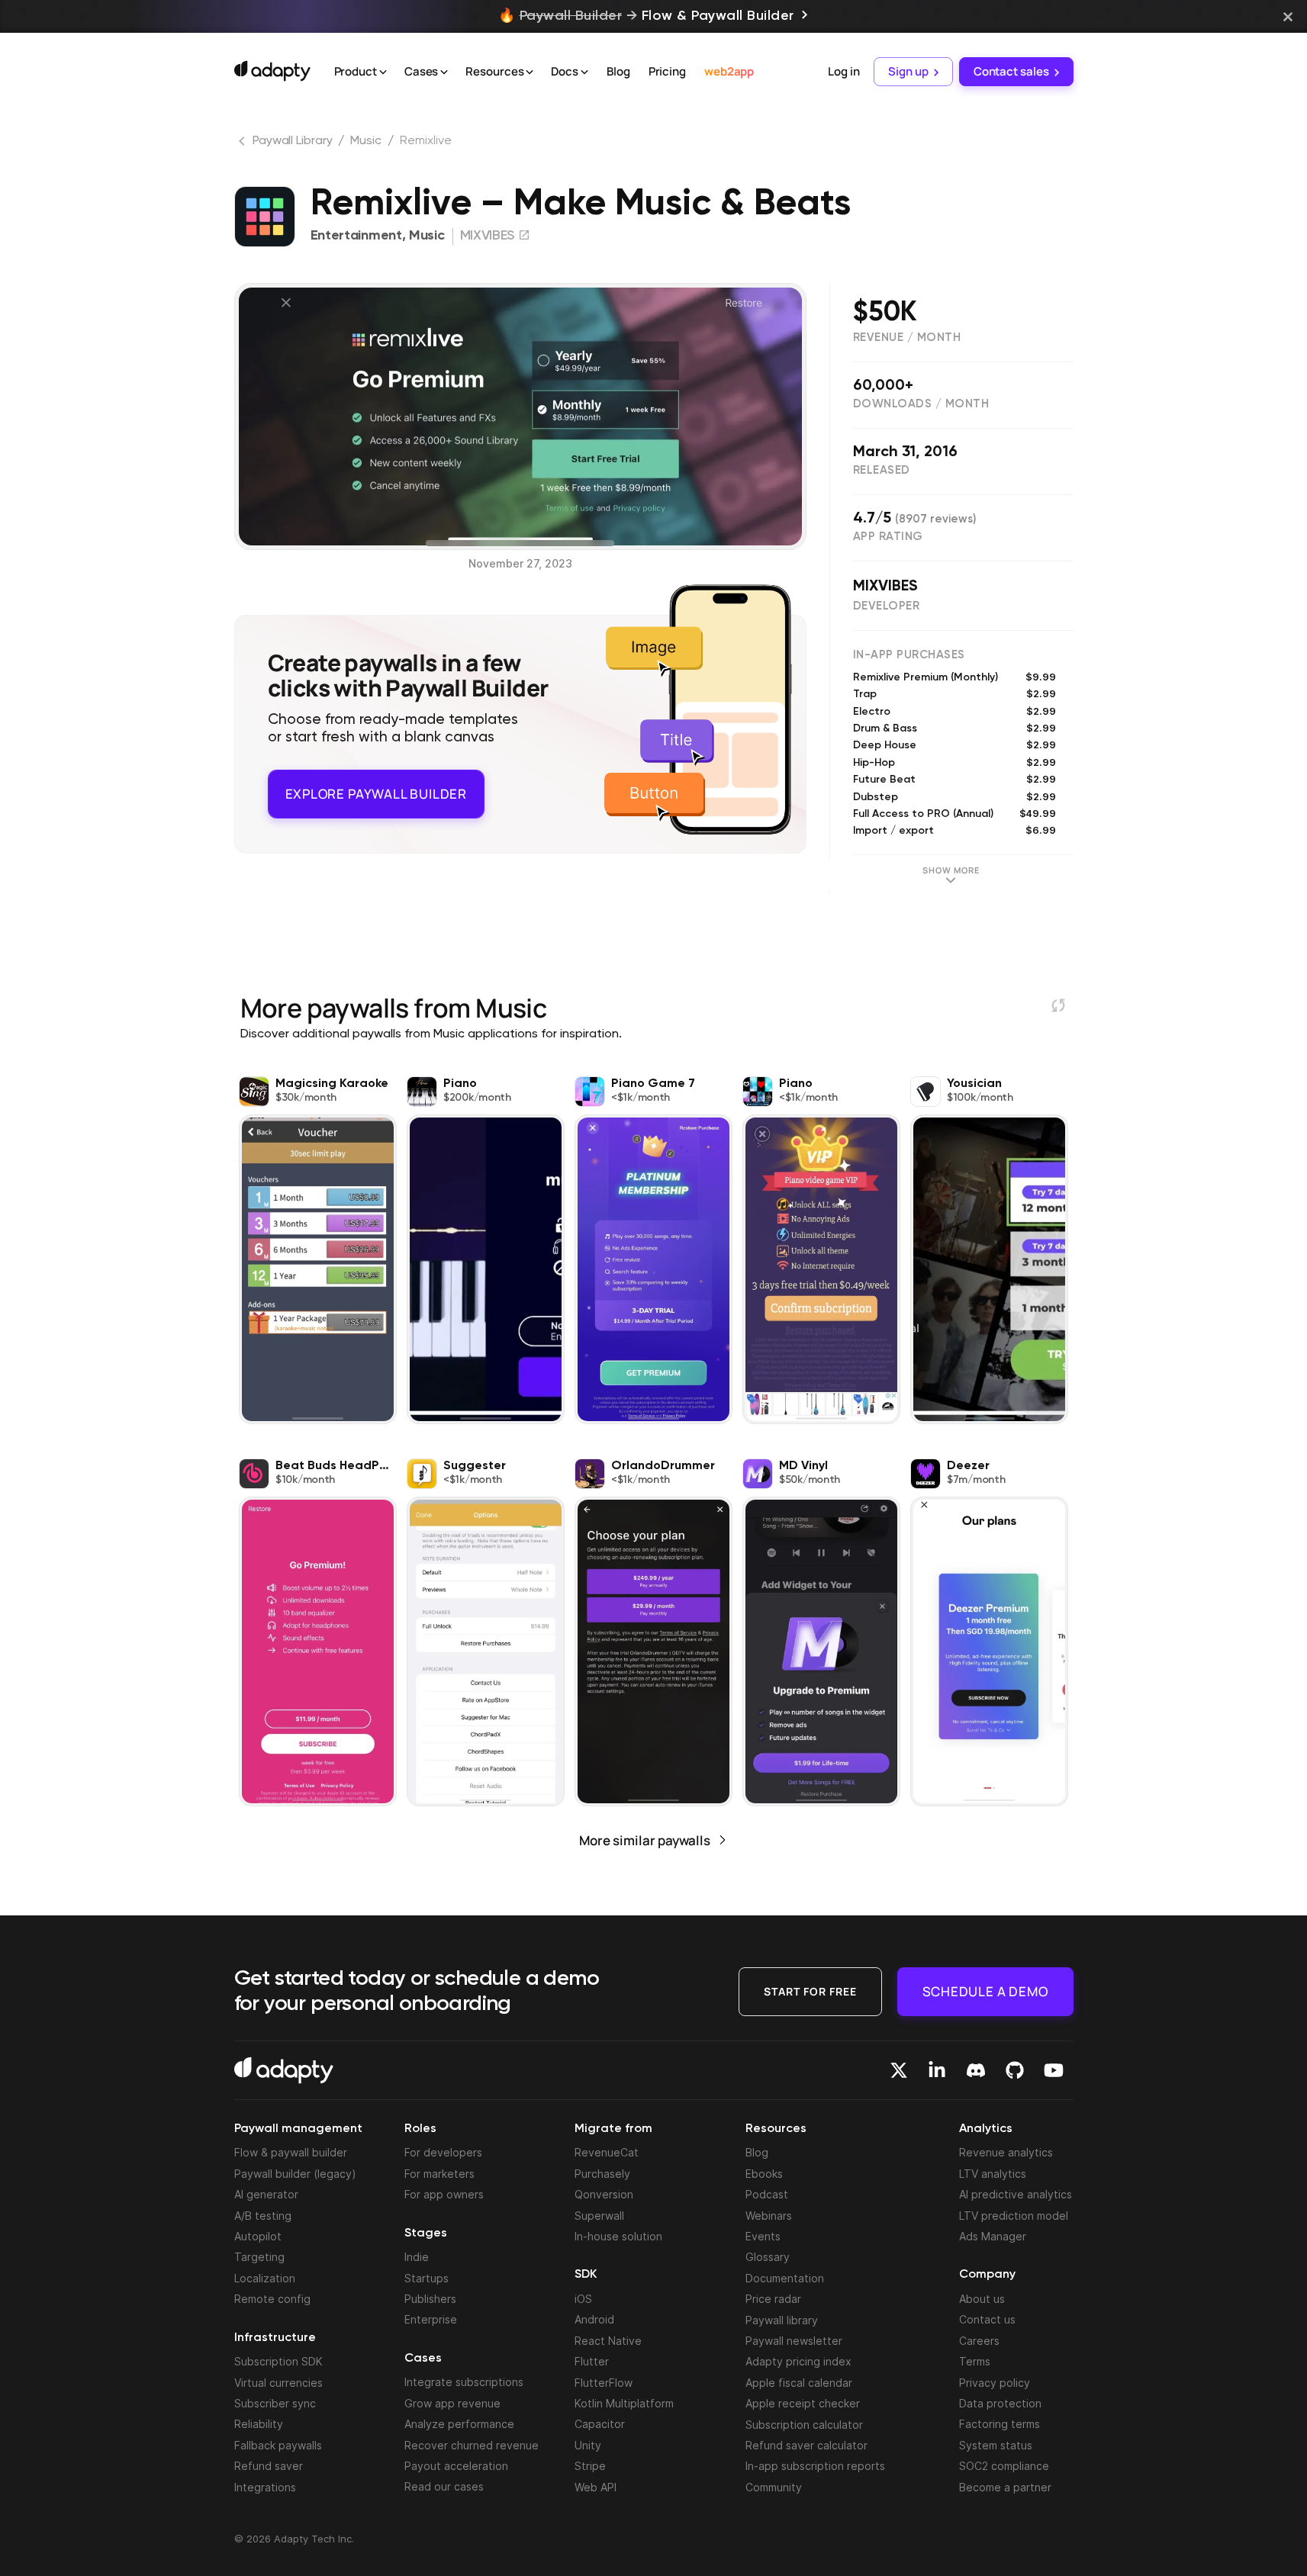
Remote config (272, 2299)
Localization (265, 2278)
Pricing (667, 71)
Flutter (592, 2361)
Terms (975, 2361)
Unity (588, 2445)
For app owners (444, 2194)
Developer (887, 606)
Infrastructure (275, 2338)
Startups (427, 2278)
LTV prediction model (1014, 2216)
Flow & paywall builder (291, 2152)
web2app (729, 71)
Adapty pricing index (798, 2361)
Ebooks (764, 2174)
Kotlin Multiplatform (624, 2403)
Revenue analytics (1006, 2152)
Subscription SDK (278, 2361)
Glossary (768, 2257)
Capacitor (600, 2424)
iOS (583, 2299)
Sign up (908, 71)
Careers (979, 2341)
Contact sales (1011, 71)
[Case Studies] (444, 72)
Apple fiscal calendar (799, 2383)
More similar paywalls (645, 1840)
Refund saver (269, 2466)
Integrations (265, 2487)
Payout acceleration (456, 2466)
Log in (843, 71)
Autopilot (258, 2236)
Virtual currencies (278, 2383)
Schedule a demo (985, 1991)
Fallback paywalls (278, 2445)
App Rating (888, 537)
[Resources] (530, 72)
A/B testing (263, 2216)
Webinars (769, 2216)
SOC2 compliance (1004, 2466)
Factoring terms (1000, 2424)
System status (996, 2445)
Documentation (785, 2278)
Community (774, 2487)
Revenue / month (907, 338)
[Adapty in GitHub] (1015, 2070)
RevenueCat (607, 2152)
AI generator (266, 2194)
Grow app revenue (452, 2403)
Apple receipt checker (803, 2403)
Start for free (810, 1991)
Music (366, 141)
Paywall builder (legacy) (295, 2174)
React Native (608, 2341)
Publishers (430, 2299)
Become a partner (1005, 2487)
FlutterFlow (604, 2383)
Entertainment (356, 236)
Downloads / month (921, 404)
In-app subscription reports (815, 2466)
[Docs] (584, 72)
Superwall (599, 2216)
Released (882, 470)
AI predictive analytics (1016, 2194)
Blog (618, 71)
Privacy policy (995, 2383)
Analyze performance (459, 2424)
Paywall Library (293, 141)
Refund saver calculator (806, 2445)
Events (763, 2236)
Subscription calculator (804, 2425)
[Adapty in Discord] (976, 2070)
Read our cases (444, 2486)
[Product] (383, 72)
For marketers (439, 2174)
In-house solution (618, 2236)
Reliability (259, 2424)
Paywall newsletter (794, 2341)
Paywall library (782, 2320)
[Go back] (243, 144)
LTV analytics (993, 2174)
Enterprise (431, 2319)
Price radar (773, 2299)
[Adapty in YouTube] (1054, 2070)
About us (982, 2299)
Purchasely (602, 2174)
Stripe (590, 2466)
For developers (443, 2152)
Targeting (259, 2257)
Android (594, 2319)
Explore (376, 790)
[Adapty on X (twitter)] (899, 2070)
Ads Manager (993, 2236)
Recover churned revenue (472, 2445)
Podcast (767, 2194)
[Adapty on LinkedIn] (937, 2070)
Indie (417, 2257)
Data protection (1000, 2403)
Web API (596, 2487)
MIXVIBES (885, 587)
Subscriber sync (275, 2403)
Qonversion (604, 2194)
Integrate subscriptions (464, 2382)
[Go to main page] (272, 71)
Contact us (987, 2319)
